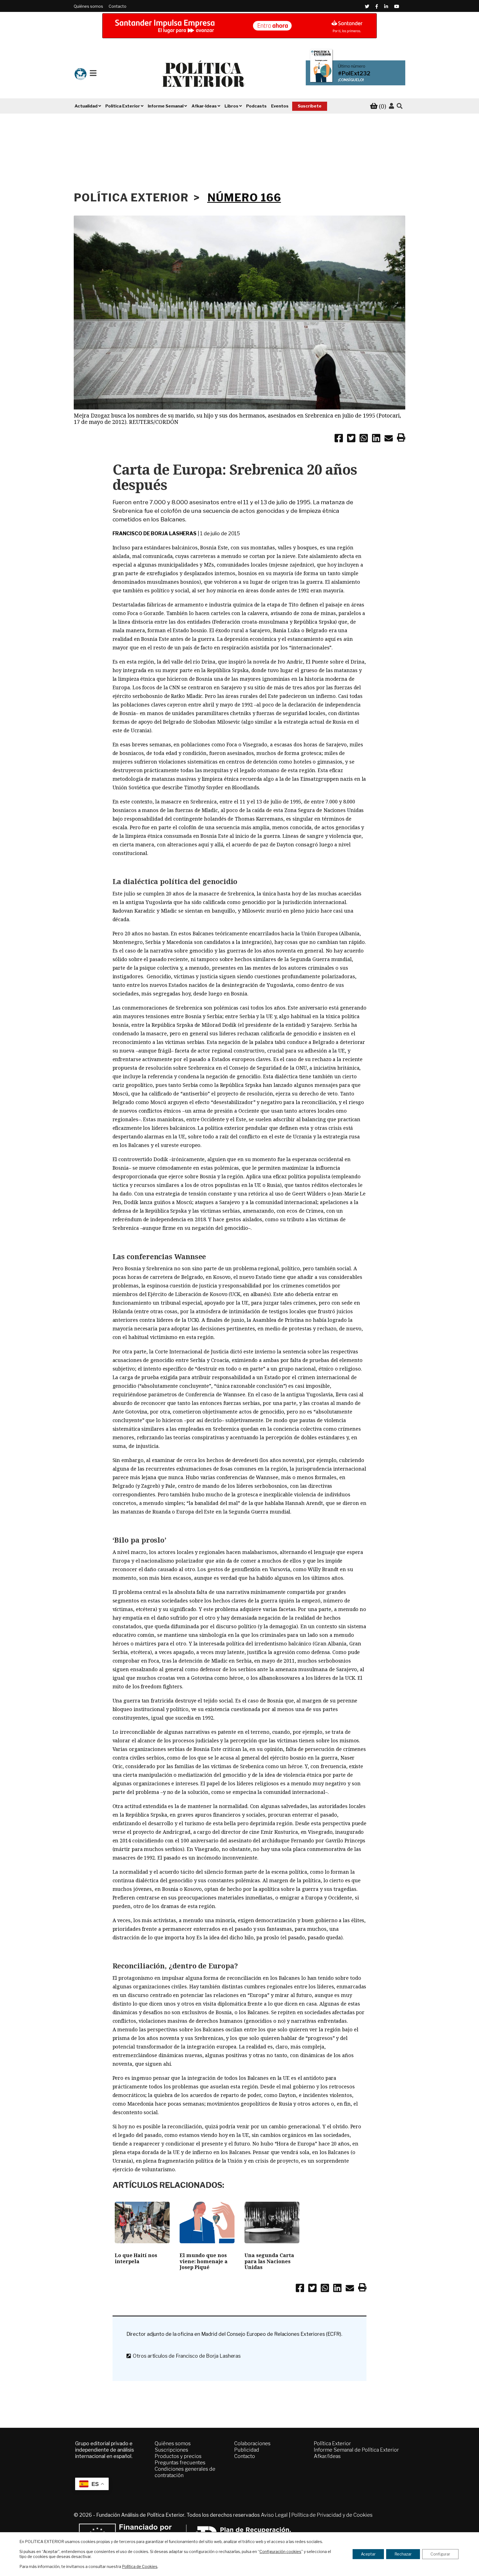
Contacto (118, 6)
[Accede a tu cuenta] (391, 106)
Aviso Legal (274, 2515)
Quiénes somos (88, 6)
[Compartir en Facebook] (339, 439)
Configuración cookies (280, 2551)
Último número (352, 66)
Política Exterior (332, 2443)
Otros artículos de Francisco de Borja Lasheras (186, 2356)
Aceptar (368, 2554)
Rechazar (403, 2554)
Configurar (440, 2554)
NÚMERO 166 (244, 198)
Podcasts (256, 106)
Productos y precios (178, 2456)
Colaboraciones (252, 2443)
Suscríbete (310, 106)
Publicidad (247, 2450)
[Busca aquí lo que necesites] (400, 106)
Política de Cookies (140, 2566)
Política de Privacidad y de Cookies (332, 2515)
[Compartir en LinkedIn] (376, 439)
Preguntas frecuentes (180, 2463)
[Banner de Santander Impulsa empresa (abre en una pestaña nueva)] (239, 26)
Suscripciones (171, 2450)
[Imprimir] (401, 439)
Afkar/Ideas (327, 2456)
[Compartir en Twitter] (351, 439)
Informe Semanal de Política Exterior (356, 2450)
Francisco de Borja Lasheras (155, 533)
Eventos (280, 106)
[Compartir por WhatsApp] (364, 439)
